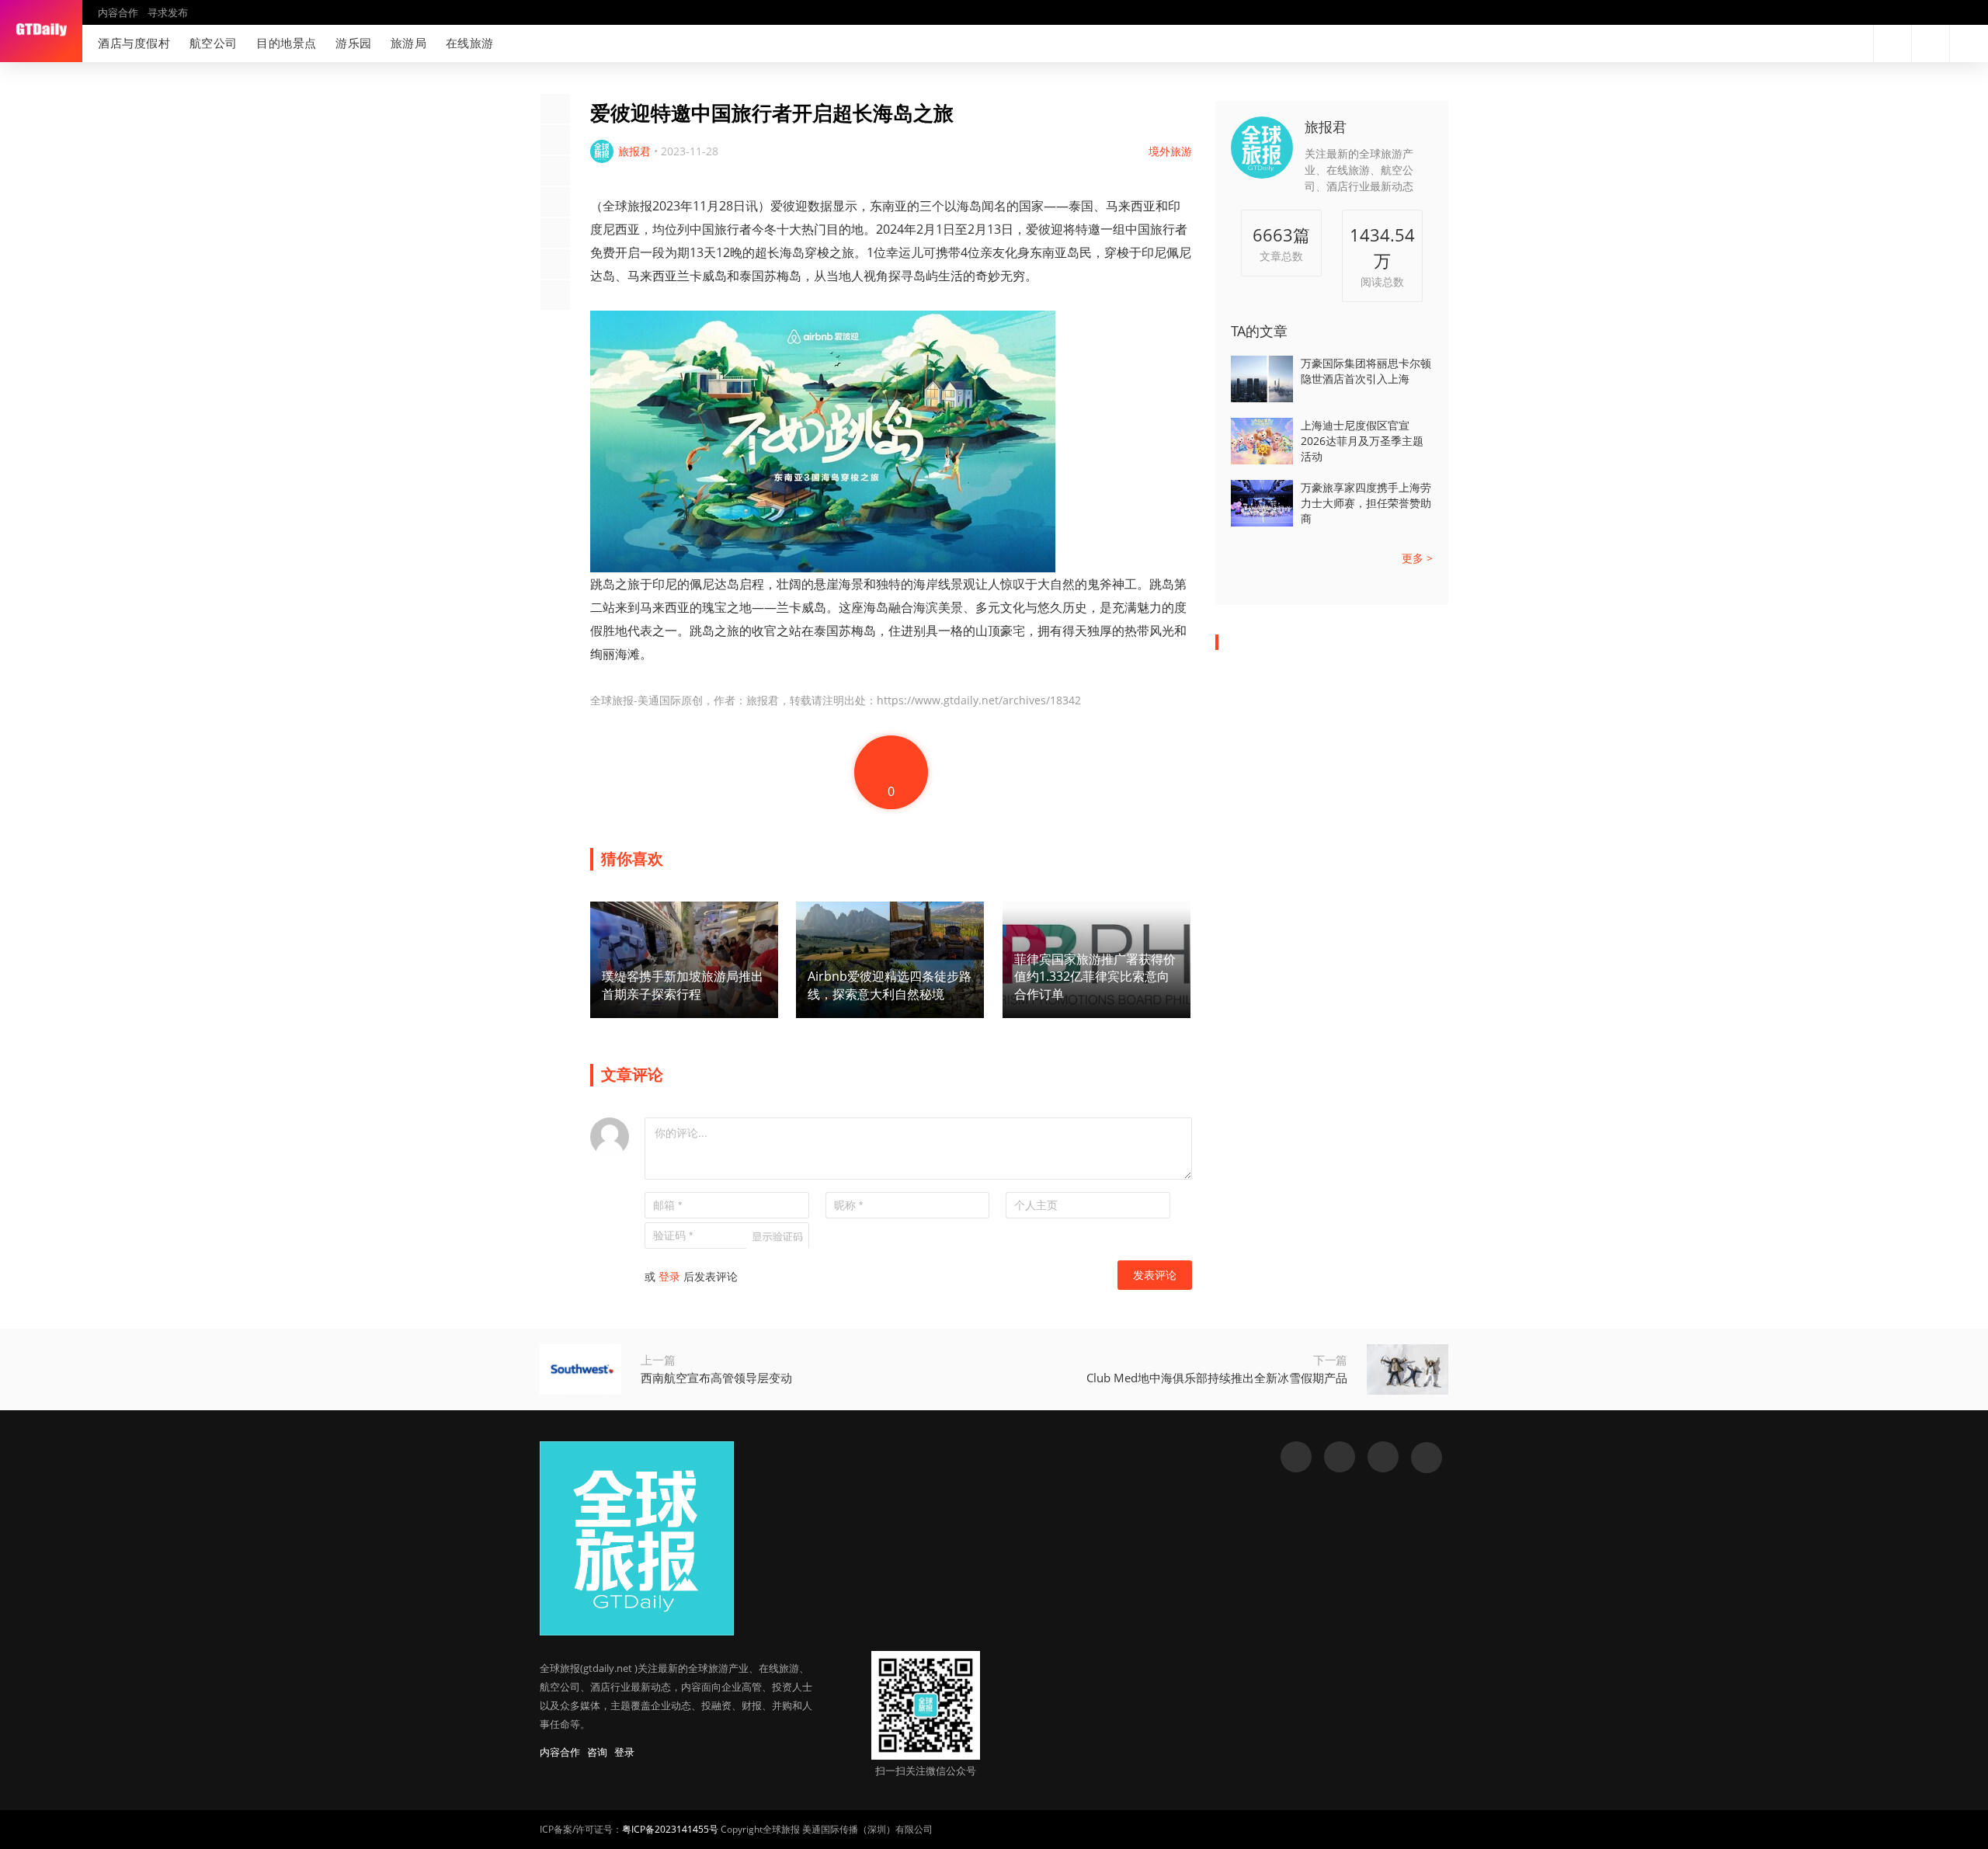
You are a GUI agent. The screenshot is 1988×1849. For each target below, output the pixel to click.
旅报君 (1326, 127)
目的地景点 (287, 43)
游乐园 (354, 43)
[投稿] (1931, 43)
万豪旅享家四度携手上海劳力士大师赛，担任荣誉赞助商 (1366, 503)
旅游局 (409, 43)
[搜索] (1892, 43)
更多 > (1417, 558)
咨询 (597, 1752)
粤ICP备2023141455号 (670, 1829)
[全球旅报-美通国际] (41, 31)
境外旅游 (1170, 151)
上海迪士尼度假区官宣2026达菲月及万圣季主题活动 (1362, 441)
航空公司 (214, 43)
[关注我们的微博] (1805, 43)
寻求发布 (168, 12)
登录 (669, 1276)
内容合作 (118, 12)
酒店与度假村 (134, 43)
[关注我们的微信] (1830, 43)
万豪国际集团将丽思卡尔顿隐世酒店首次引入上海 (1366, 371)
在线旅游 (470, 43)
